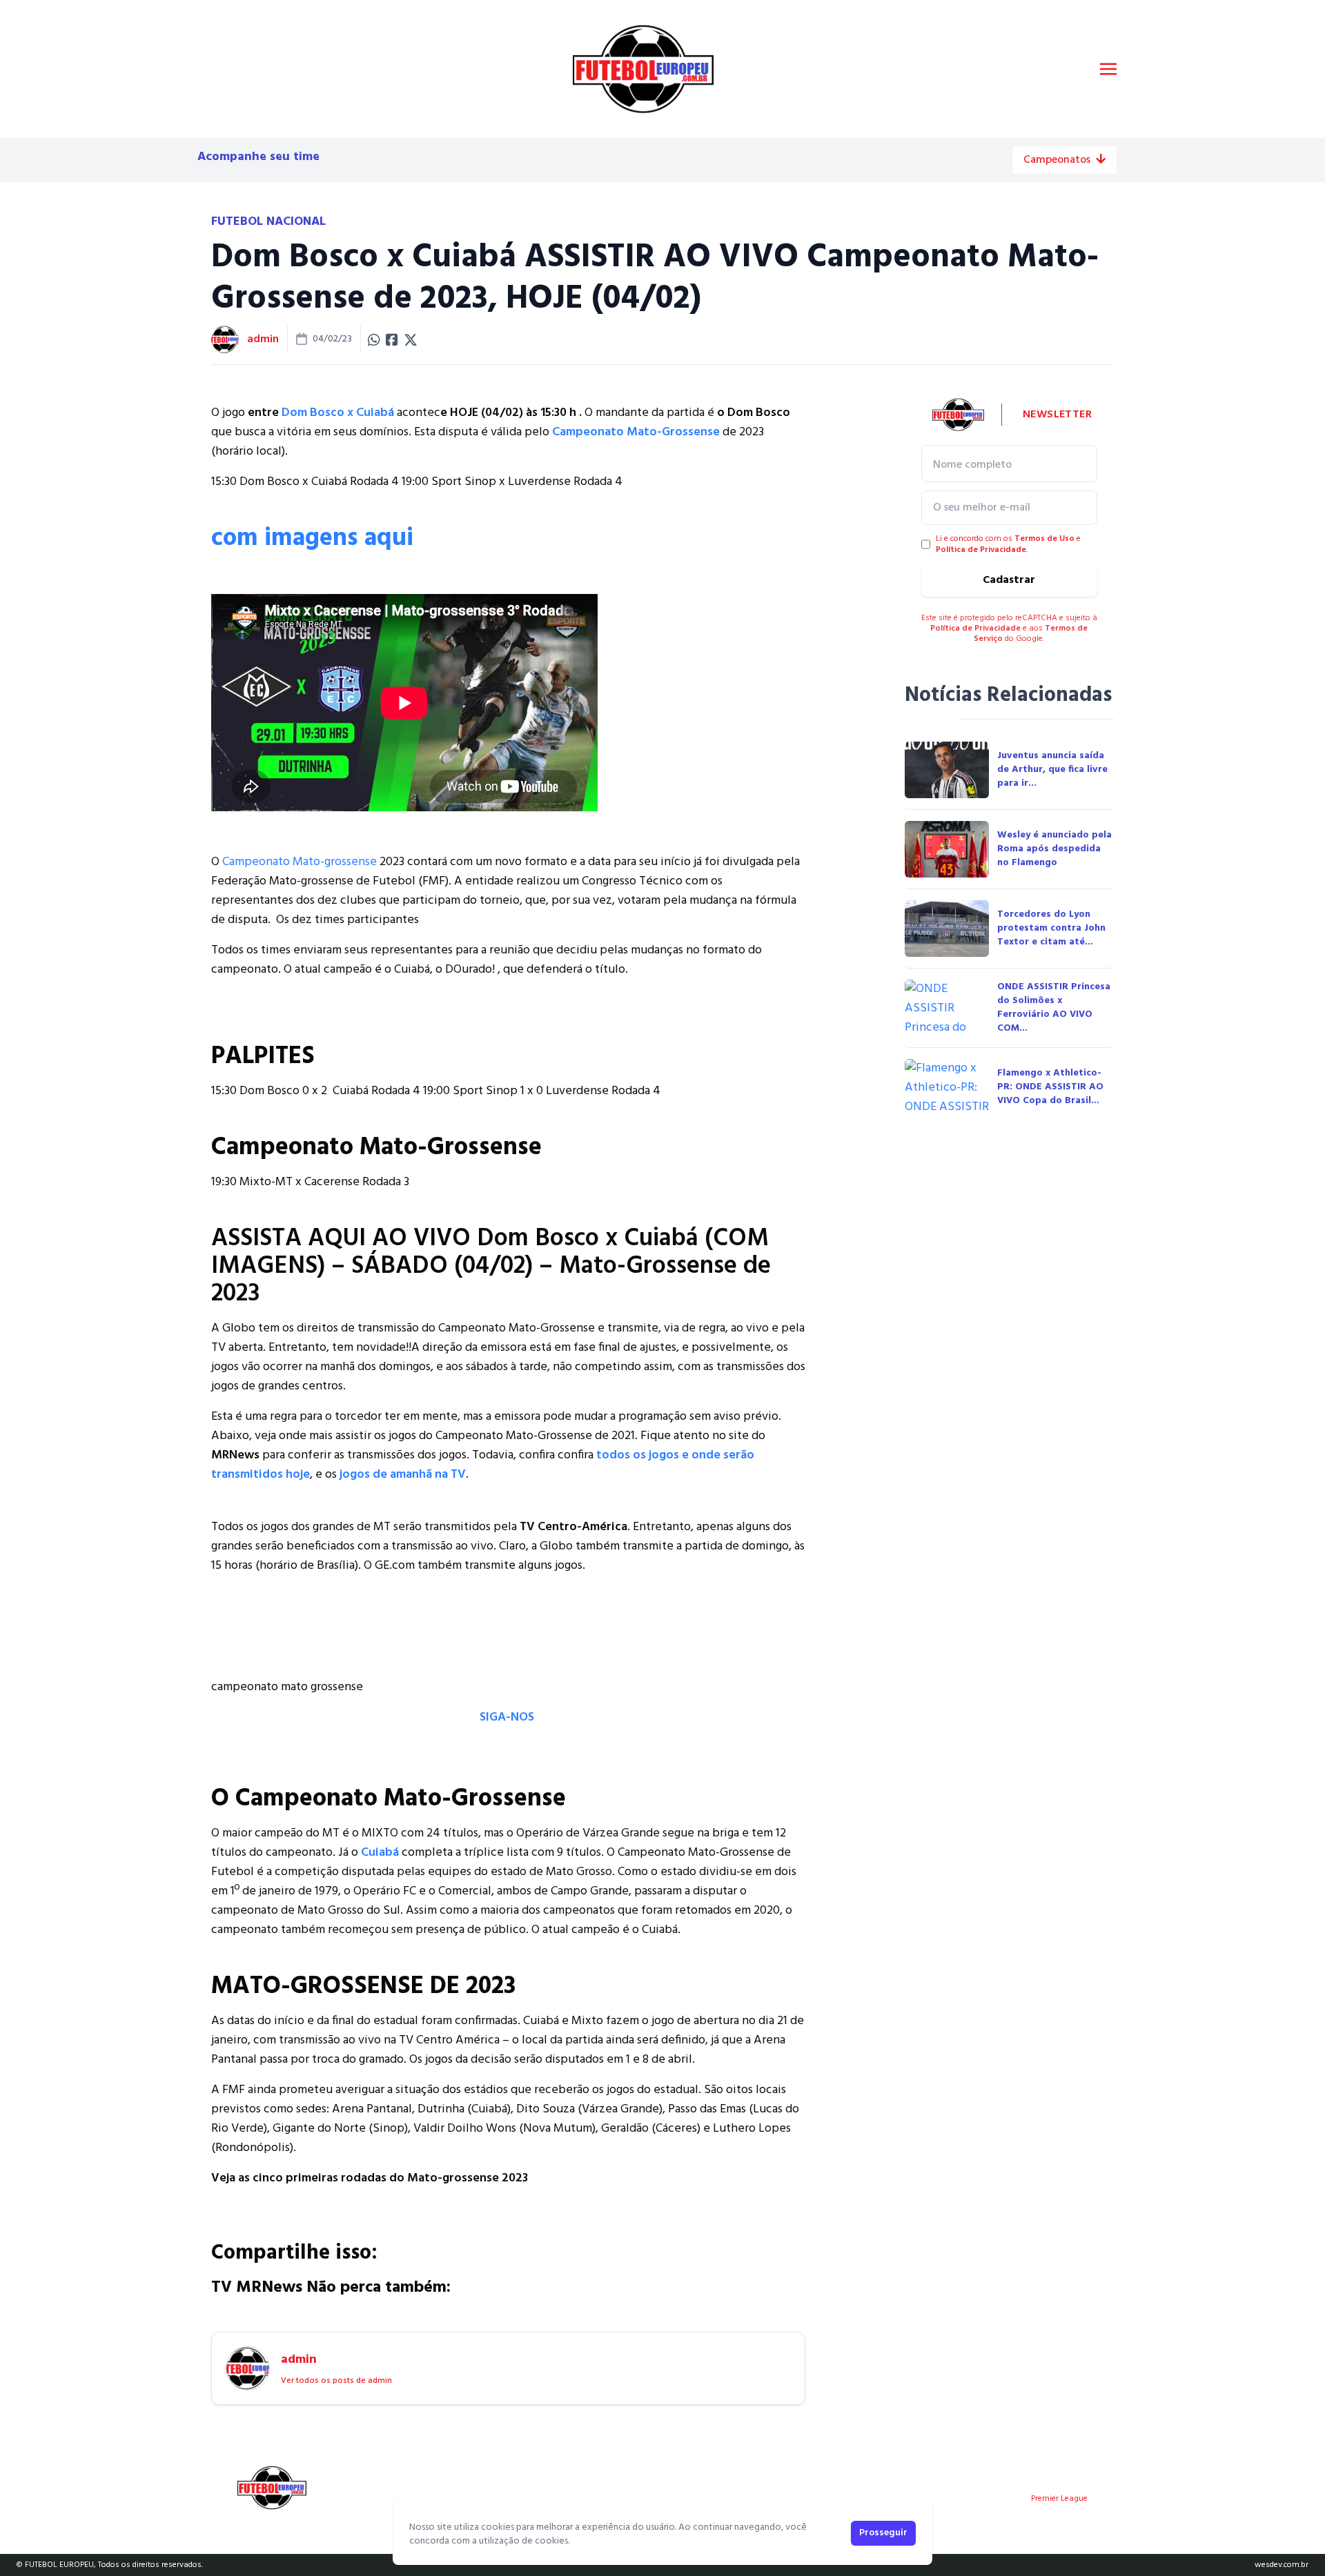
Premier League (1059, 2499)
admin (263, 339)
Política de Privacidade (981, 550)
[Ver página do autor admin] (225, 339)
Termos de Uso (1044, 539)
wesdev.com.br (1282, 2565)
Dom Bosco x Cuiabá (339, 413)
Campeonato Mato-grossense (298, 862)
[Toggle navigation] (1108, 69)
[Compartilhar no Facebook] (392, 339)
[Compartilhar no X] (411, 339)
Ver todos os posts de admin (336, 2381)
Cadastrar (1009, 580)
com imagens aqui (312, 539)
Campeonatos (1057, 160)
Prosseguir (883, 2533)
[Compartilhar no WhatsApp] (374, 339)
